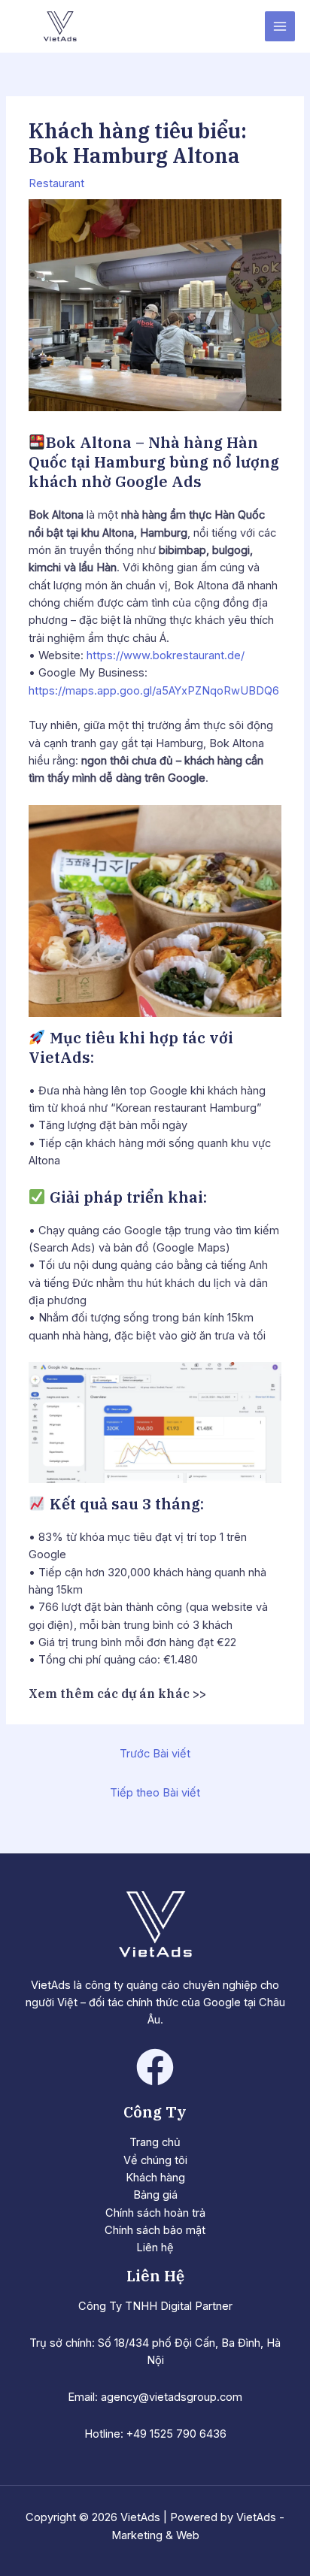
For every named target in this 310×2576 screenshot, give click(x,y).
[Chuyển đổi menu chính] (280, 26)
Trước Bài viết (155, 1754)
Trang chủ (155, 2142)
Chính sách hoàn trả (155, 2213)
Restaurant (56, 183)
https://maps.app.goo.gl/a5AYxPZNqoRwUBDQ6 (154, 691)
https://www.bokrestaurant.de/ (166, 655)
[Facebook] (155, 2067)
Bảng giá (155, 2195)
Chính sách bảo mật (155, 2230)
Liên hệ (155, 2248)
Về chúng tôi (155, 2160)
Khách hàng (155, 2178)
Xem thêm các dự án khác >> (117, 1694)
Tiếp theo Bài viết (155, 1793)
